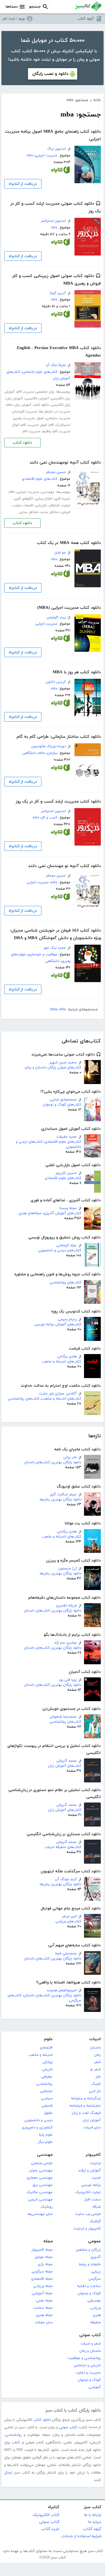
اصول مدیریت (34, 418)
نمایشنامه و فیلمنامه (85, 2106)
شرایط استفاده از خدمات (81, 2536)
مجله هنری (44, 2315)
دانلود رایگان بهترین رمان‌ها (60, 1500)
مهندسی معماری (40, 2178)
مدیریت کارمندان (25, 412)
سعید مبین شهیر (63, 1063)
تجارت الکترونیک (88, 2192)
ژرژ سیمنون (67, 1568)
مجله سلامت (43, 2308)
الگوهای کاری (24, 499)
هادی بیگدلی (67, 1357)
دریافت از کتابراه (23, 184)
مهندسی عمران (41, 2171)
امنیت (96, 2178)
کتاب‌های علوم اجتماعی (40, 372)
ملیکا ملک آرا (56, 365)
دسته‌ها (12, 7)
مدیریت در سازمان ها (55, 412)
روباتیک (47, 2207)
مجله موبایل (44, 2257)
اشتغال (54, 505)
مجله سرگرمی (42, 2272)
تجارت (66, 505)
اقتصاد (29, 505)
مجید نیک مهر (55, 948)
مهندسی (48, 492)
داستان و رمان (90, 2351)
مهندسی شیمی (40, 2200)
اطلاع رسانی (44, 499)
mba (30, 156)
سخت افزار (93, 2200)
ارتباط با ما (93, 2515)
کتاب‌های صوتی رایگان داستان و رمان (53, 1068)
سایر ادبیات (92, 2128)
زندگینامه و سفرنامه (86, 2098)
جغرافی (47, 2077)
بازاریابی (41, 505)
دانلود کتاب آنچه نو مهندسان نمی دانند (65, 866)
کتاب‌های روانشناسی (65, 1283)
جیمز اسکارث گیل (63, 1494)
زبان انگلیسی (61, 405)
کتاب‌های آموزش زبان (65, 1766)
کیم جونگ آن (66, 1879)
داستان (95, 2048)
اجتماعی (46, 2091)
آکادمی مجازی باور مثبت (58, 1394)
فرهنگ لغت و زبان (86, 2113)
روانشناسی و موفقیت (84, 2358)
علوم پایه (46, 2135)
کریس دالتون (56, 682)
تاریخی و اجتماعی (87, 2365)
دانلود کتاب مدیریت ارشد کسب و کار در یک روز (58, 802)
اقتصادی (46, 2048)
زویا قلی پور (68, 1680)
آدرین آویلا (58, 293)
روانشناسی (44, 2084)
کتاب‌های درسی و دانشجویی (60, 1250)
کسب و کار (49, 818)
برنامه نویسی (91, 2185)
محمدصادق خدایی (63, 1100)
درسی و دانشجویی (39, 2120)
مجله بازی (45, 2264)
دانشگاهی (29, 753)
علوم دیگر (45, 2142)
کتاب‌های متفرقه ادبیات (63, 1847)
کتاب (16, 2443)
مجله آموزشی (42, 2293)
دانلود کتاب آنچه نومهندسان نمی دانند (65, 463)
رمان (97, 2055)
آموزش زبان (92, 2120)
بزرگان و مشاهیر (88, 2250)
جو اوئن (60, 553)
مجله (48, 2241)
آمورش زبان (15, 398)
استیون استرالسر (53, 221)
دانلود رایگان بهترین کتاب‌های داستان (53, 1462)
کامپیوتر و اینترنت (87, 2229)
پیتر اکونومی (56, 617)
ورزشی (95, 2308)
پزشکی (48, 2062)
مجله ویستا (68, 1208)
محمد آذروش (66, 1761)
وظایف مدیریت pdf (37, 431)
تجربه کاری (62, 499)
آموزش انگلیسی (37, 398)
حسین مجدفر (56, 472)
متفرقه (95, 2322)
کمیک (96, 2084)
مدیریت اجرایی (46, 156)
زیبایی (96, 2272)
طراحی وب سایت (88, 2214)
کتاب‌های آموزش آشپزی (62, 1213)
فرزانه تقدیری (66, 1606)
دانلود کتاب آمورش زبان (32, 405)
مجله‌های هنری (30, 1213)
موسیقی (94, 2301)
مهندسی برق (43, 2185)
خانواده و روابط (90, 2264)
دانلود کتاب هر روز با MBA (77, 672)
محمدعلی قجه (66, 1954)
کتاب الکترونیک (46, 2515)
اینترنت (95, 2163)
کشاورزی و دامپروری (37, 2128)
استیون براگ (56, 149)
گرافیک (95, 2221)
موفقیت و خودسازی (43, 954)
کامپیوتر (93, 2155)
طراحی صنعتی (42, 2163)
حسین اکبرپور (66, 1173)
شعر (97, 2062)
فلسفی (47, 2106)
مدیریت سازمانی (58, 418)
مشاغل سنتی (29, 512)
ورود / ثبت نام (14, 19)
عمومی (94, 2241)
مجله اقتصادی (42, 2279)
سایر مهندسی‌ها (40, 2214)
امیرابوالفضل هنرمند (62, 1990)
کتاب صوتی (90, 2335)
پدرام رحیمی (67, 1319)
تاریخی (47, 2069)
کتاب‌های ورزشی (68, 1921)
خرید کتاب (50, 2529)
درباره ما (95, 2522)
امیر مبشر (69, 1916)
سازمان (52, 753)
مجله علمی (44, 2301)
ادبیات (95, 2039)
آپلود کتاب (86, 19)
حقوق (48, 2113)
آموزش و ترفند (89, 2171)
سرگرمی (95, 2279)
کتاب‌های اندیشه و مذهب (61, 1362)
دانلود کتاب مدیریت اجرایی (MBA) (69, 608)
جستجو (35, 7)
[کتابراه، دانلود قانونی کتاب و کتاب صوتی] (60, 171)
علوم (48, 2039)
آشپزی (96, 2257)
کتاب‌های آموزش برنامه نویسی (58, 1324)
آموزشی (95, 2387)
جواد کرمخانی (66, 1245)
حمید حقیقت (66, 1137)
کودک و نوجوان (89, 2293)
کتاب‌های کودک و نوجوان (62, 1105)
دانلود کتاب (22, 443)
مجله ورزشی (43, 2286)
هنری (97, 2315)
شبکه (97, 2207)
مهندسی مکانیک (39, 2192)
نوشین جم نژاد (65, 1643)
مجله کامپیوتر (42, 2250)
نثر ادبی (95, 2091)
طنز (98, 2077)
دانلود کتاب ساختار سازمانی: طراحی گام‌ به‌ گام (59, 737)
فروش (66, 512)
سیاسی (47, 2098)
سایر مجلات (44, 2322)
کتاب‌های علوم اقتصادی (63, 1142)
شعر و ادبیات (91, 2344)
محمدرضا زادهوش (63, 1717)
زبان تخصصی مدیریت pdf (36, 392)
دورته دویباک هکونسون (49, 746)
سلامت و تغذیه (89, 2286)
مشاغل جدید (50, 512)
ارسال (8, 2473)
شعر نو (95, 2069)
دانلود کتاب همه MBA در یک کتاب (69, 543)
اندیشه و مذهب (40, 2055)
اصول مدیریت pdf (34, 425)
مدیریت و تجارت (88, 2373)
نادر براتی (70, 1457)
